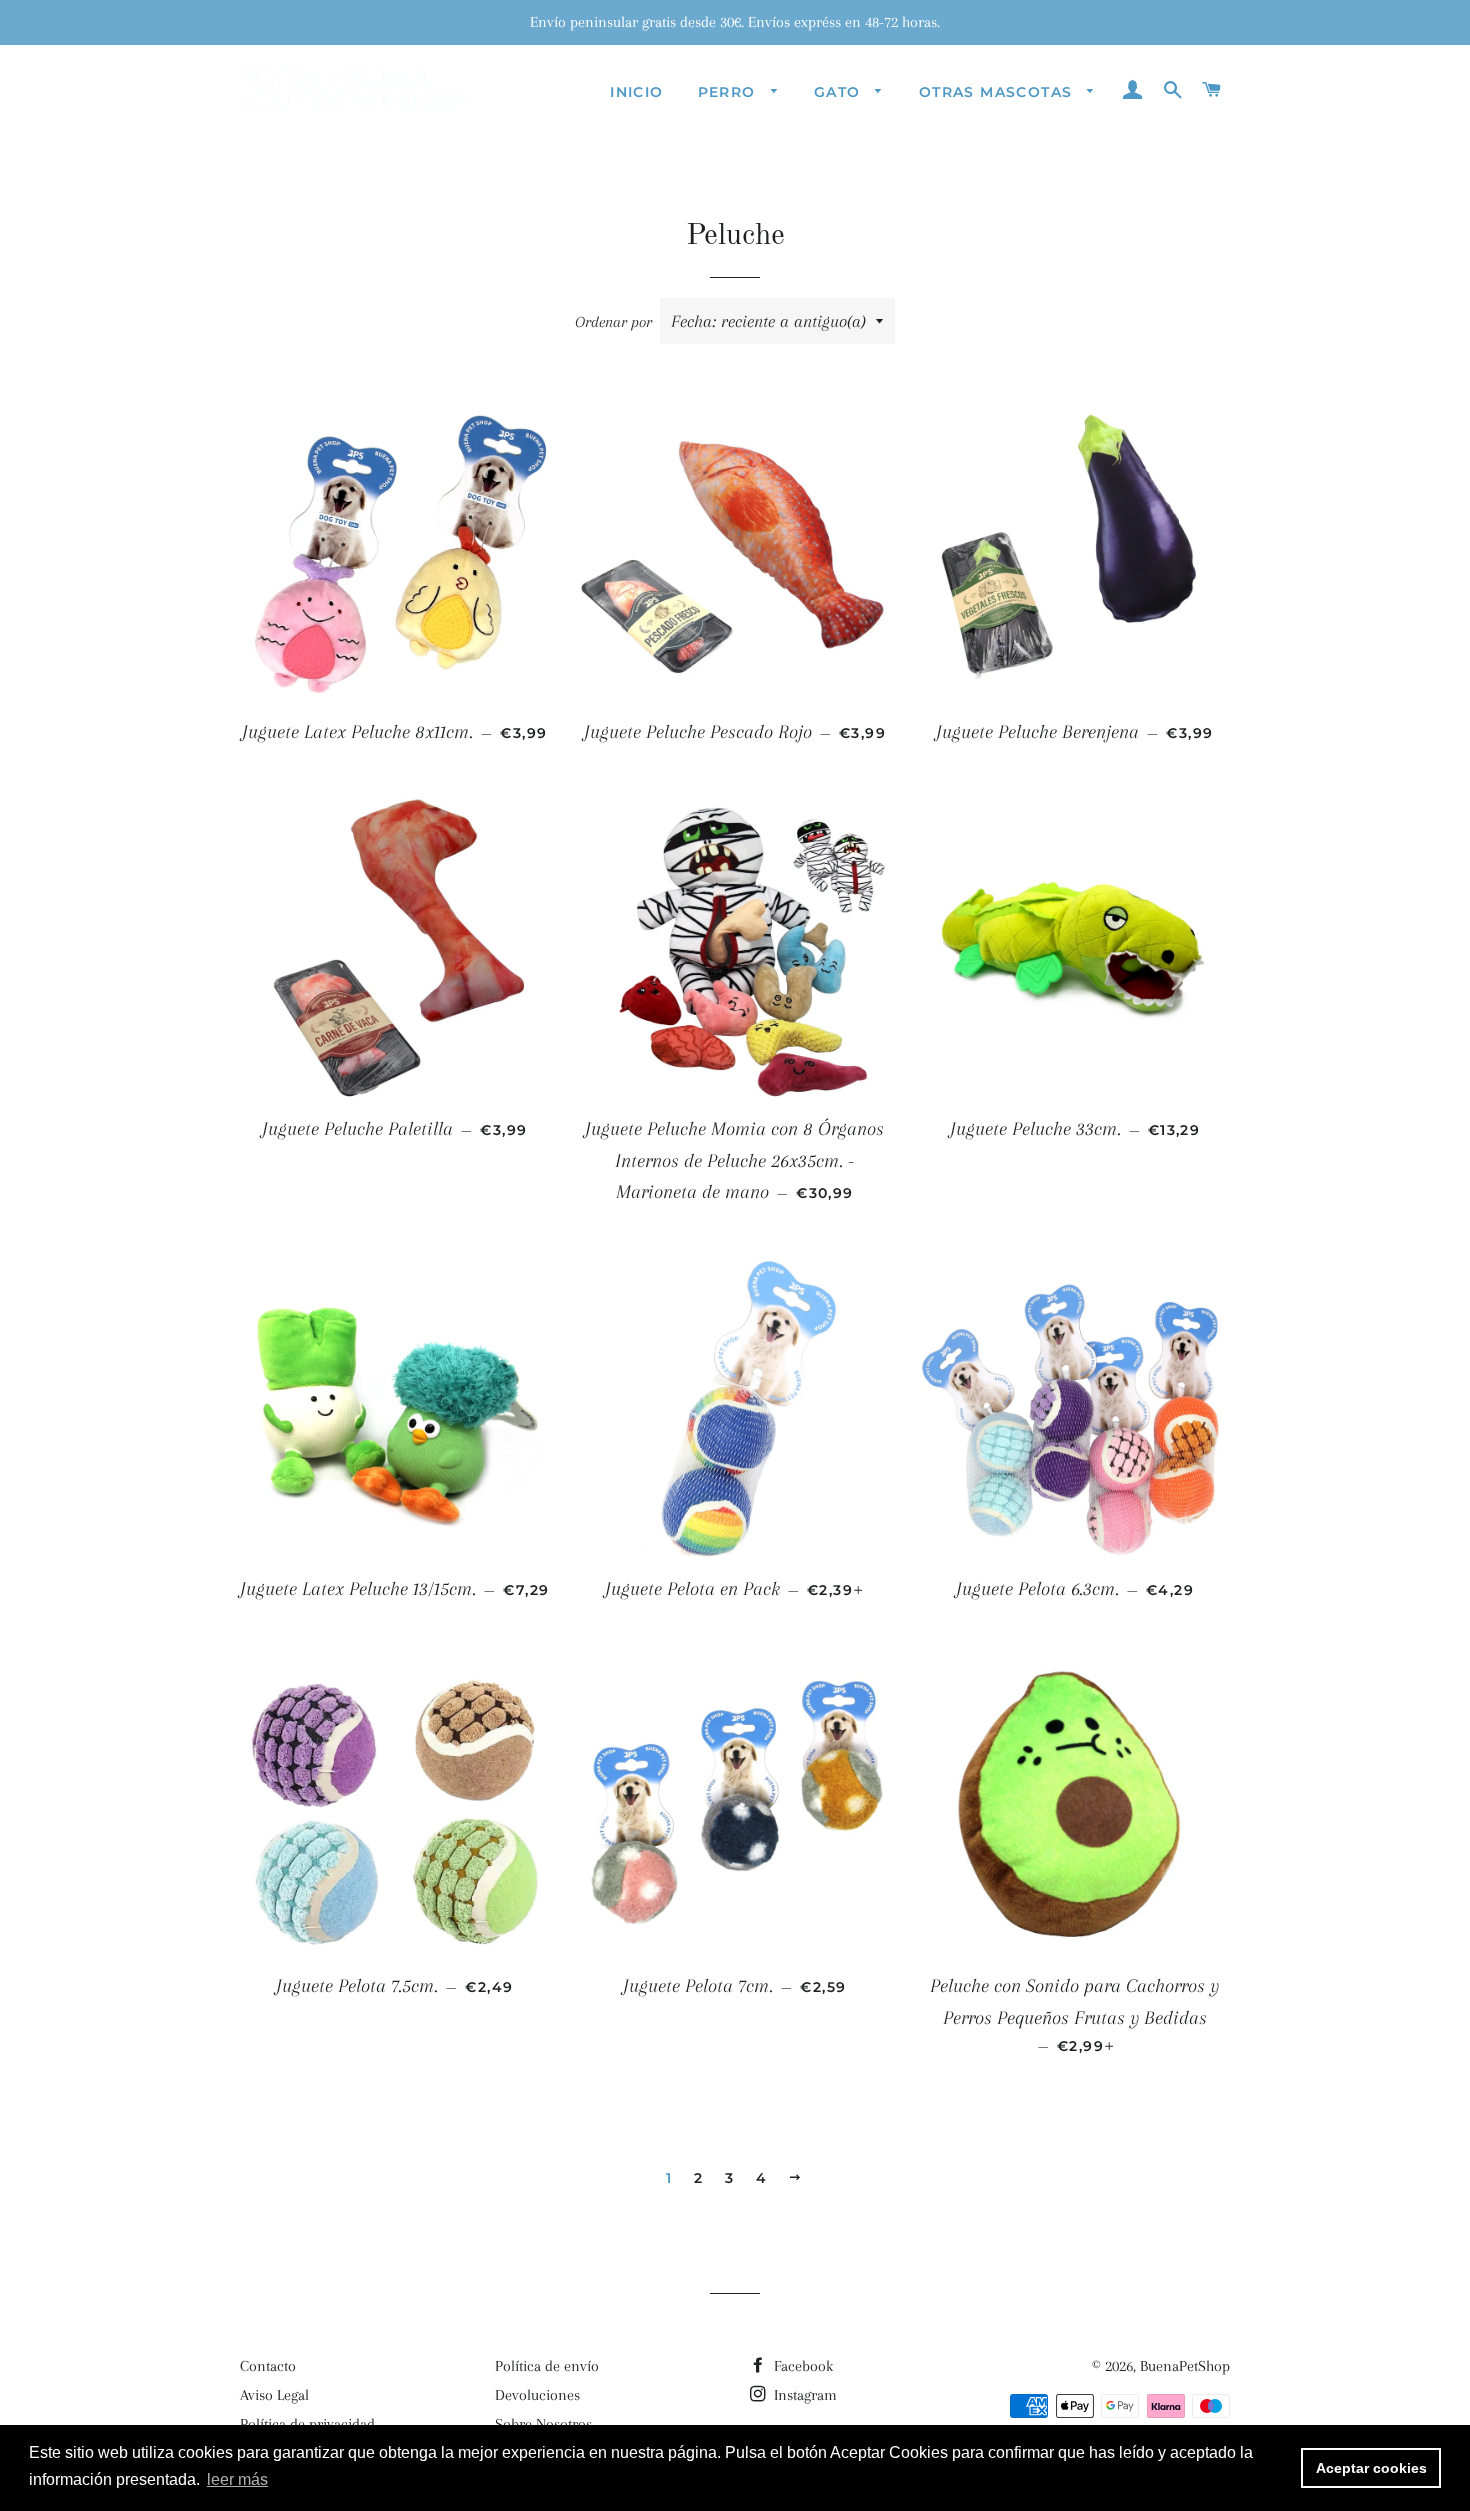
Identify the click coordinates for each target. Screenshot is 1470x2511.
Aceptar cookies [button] (1371, 2468)
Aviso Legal (274, 2395)
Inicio (636, 92)
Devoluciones (537, 2395)
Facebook (801, 2366)
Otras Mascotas (998, 92)
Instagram (803, 2395)
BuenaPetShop (1185, 2366)
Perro (729, 92)
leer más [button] (237, 2479)
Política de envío (547, 2366)
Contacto (268, 2366)
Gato (840, 92)
